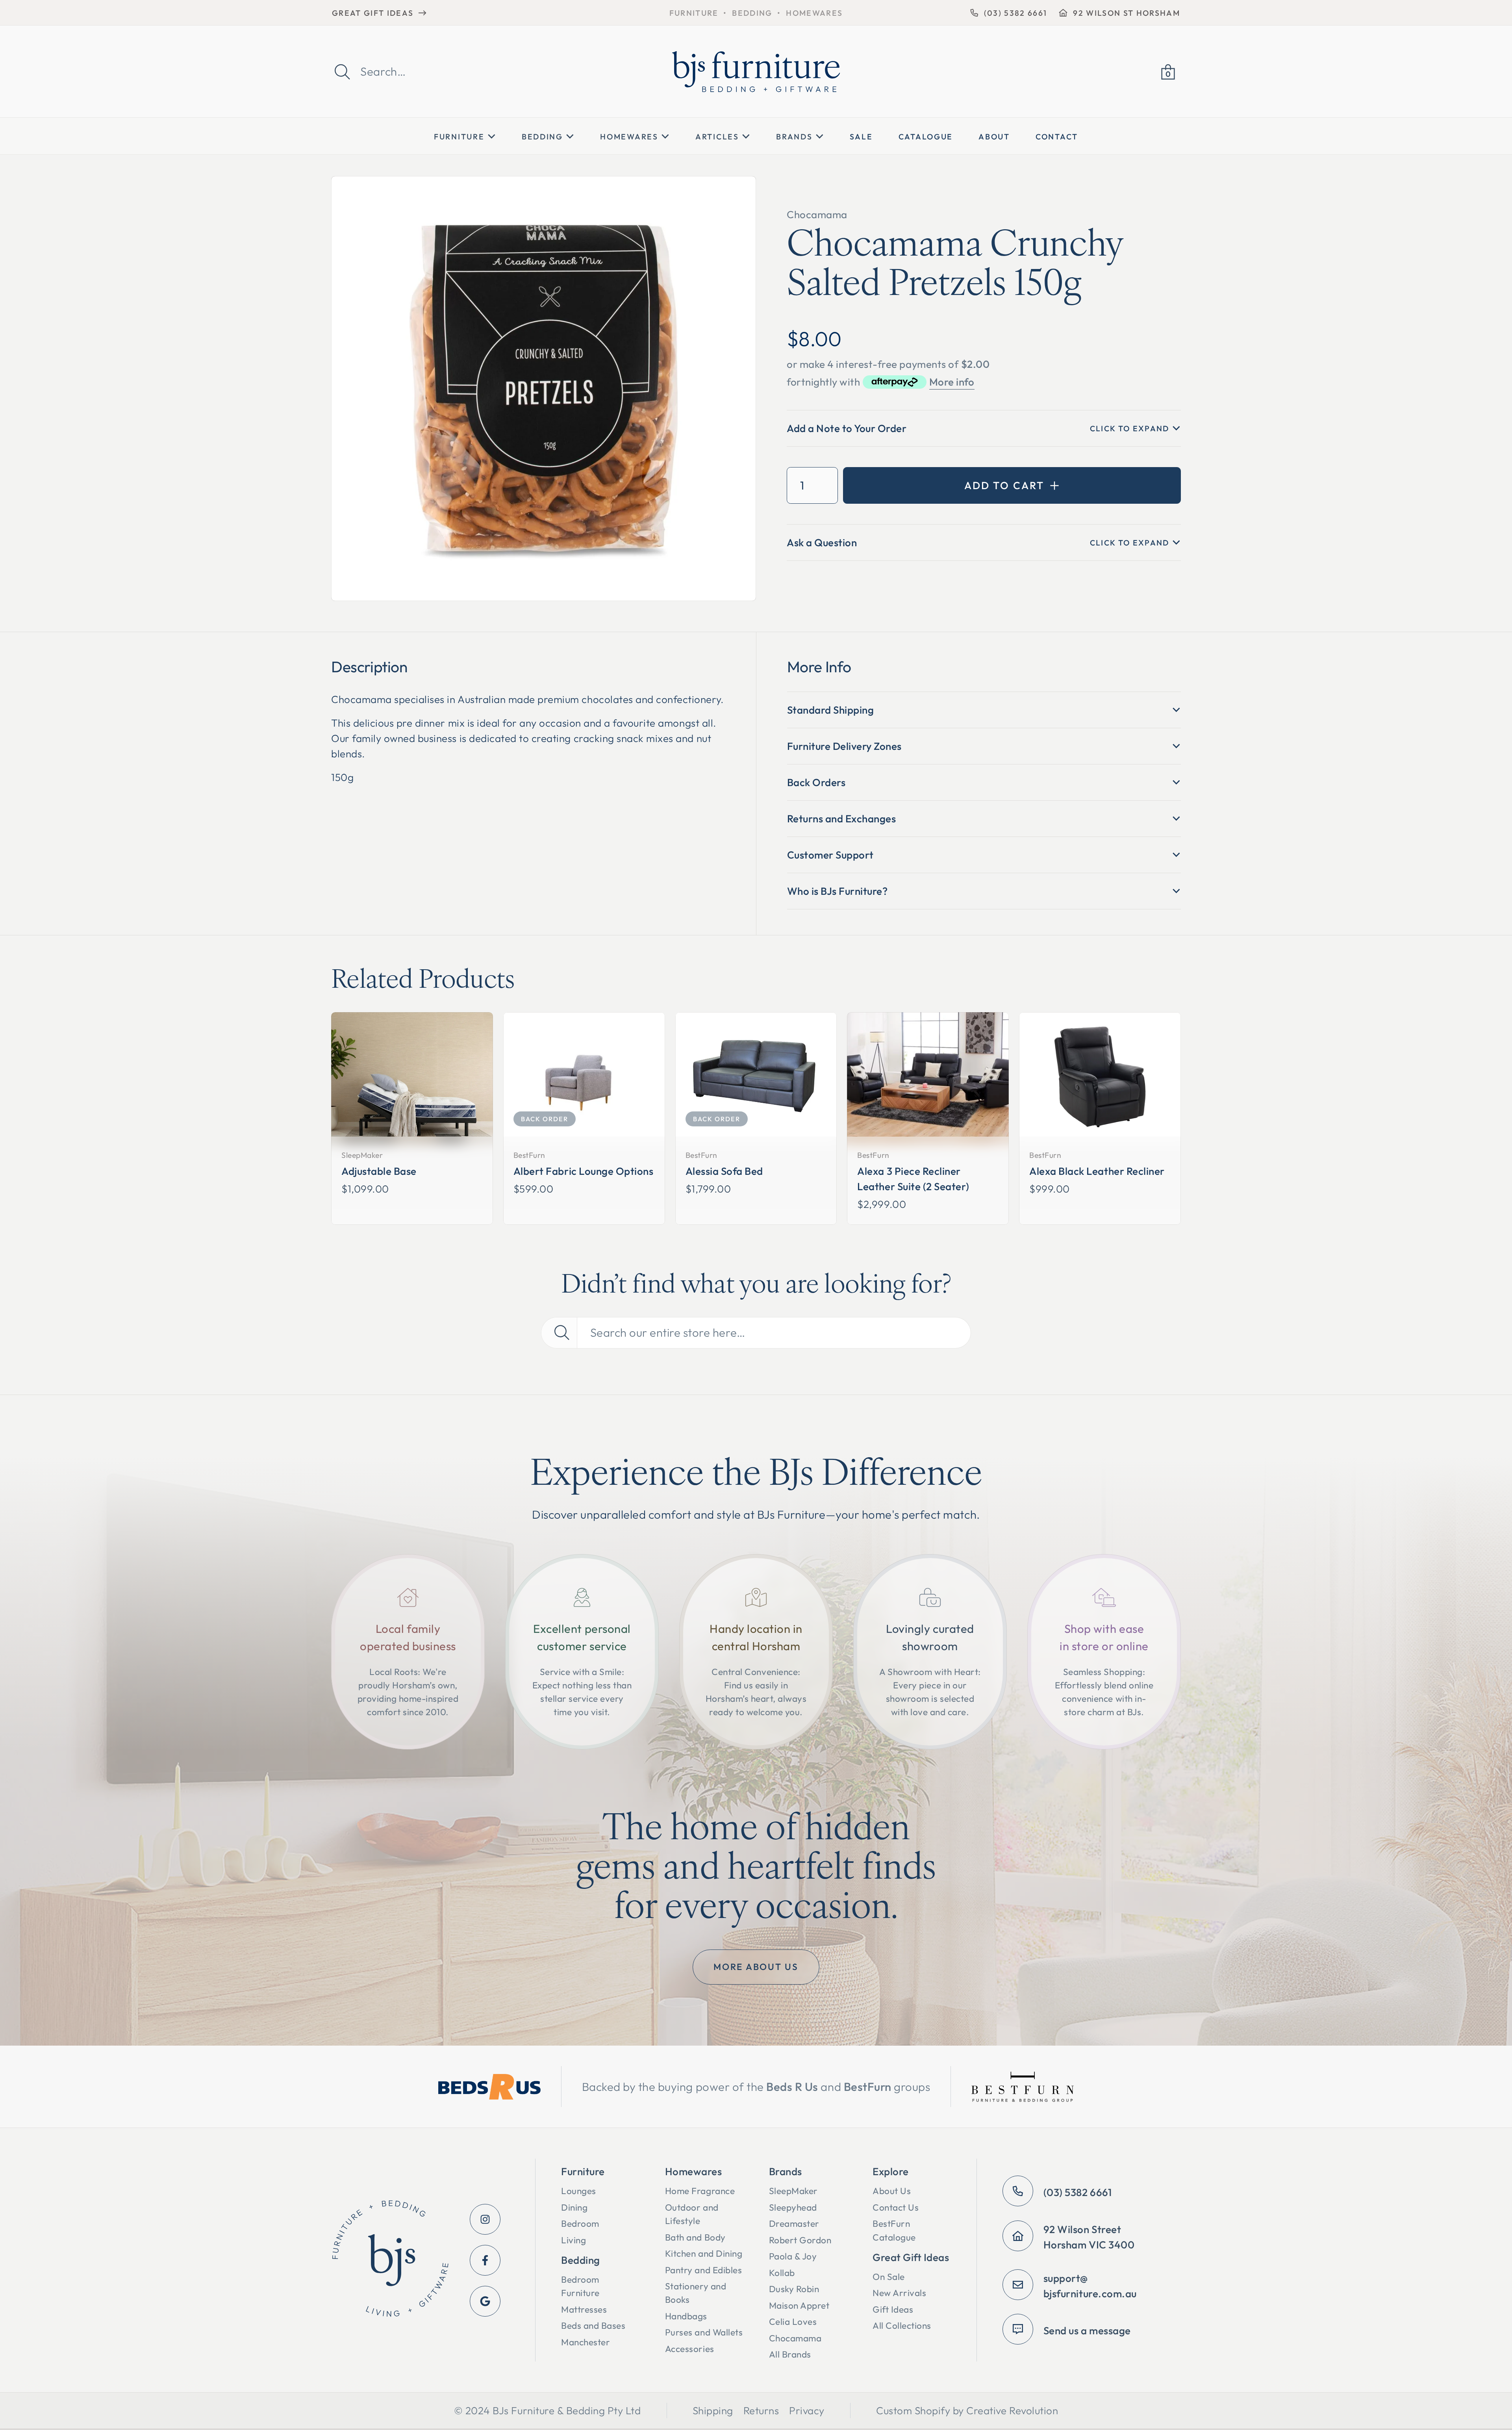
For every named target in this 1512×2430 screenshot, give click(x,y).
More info (952, 382)
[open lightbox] (544, 389)
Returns (761, 2411)
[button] (1168, 72)
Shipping (713, 2411)
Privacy (807, 2411)
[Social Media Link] (485, 2219)
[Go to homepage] (390, 2260)
